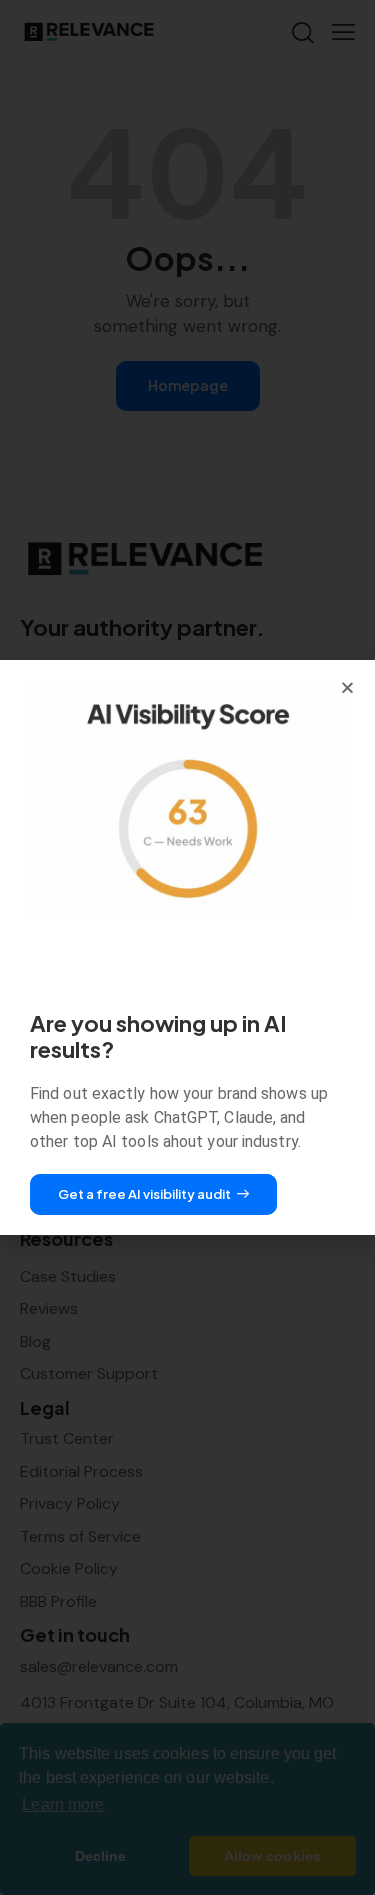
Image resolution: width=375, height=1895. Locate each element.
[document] (187, 947)
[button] (347, 687)
